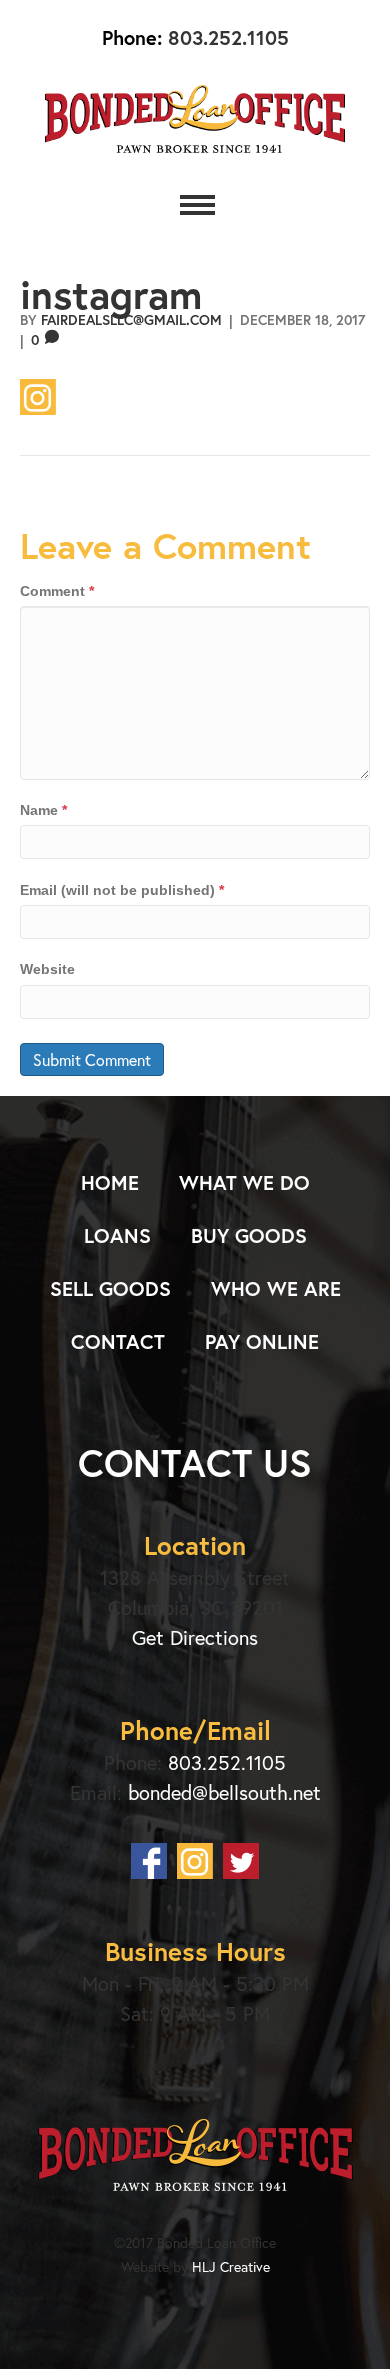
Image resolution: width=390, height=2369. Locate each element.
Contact (118, 1341)
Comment (57, 591)
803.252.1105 (225, 37)
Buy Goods (249, 1235)
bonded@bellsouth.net (224, 1792)
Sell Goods (110, 1288)
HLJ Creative (231, 2266)
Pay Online (262, 1341)
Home (110, 1182)
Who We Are (276, 1288)
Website (47, 969)
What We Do (244, 1182)
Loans (117, 1235)
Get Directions (195, 1637)
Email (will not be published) (122, 890)
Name (43, 810)
